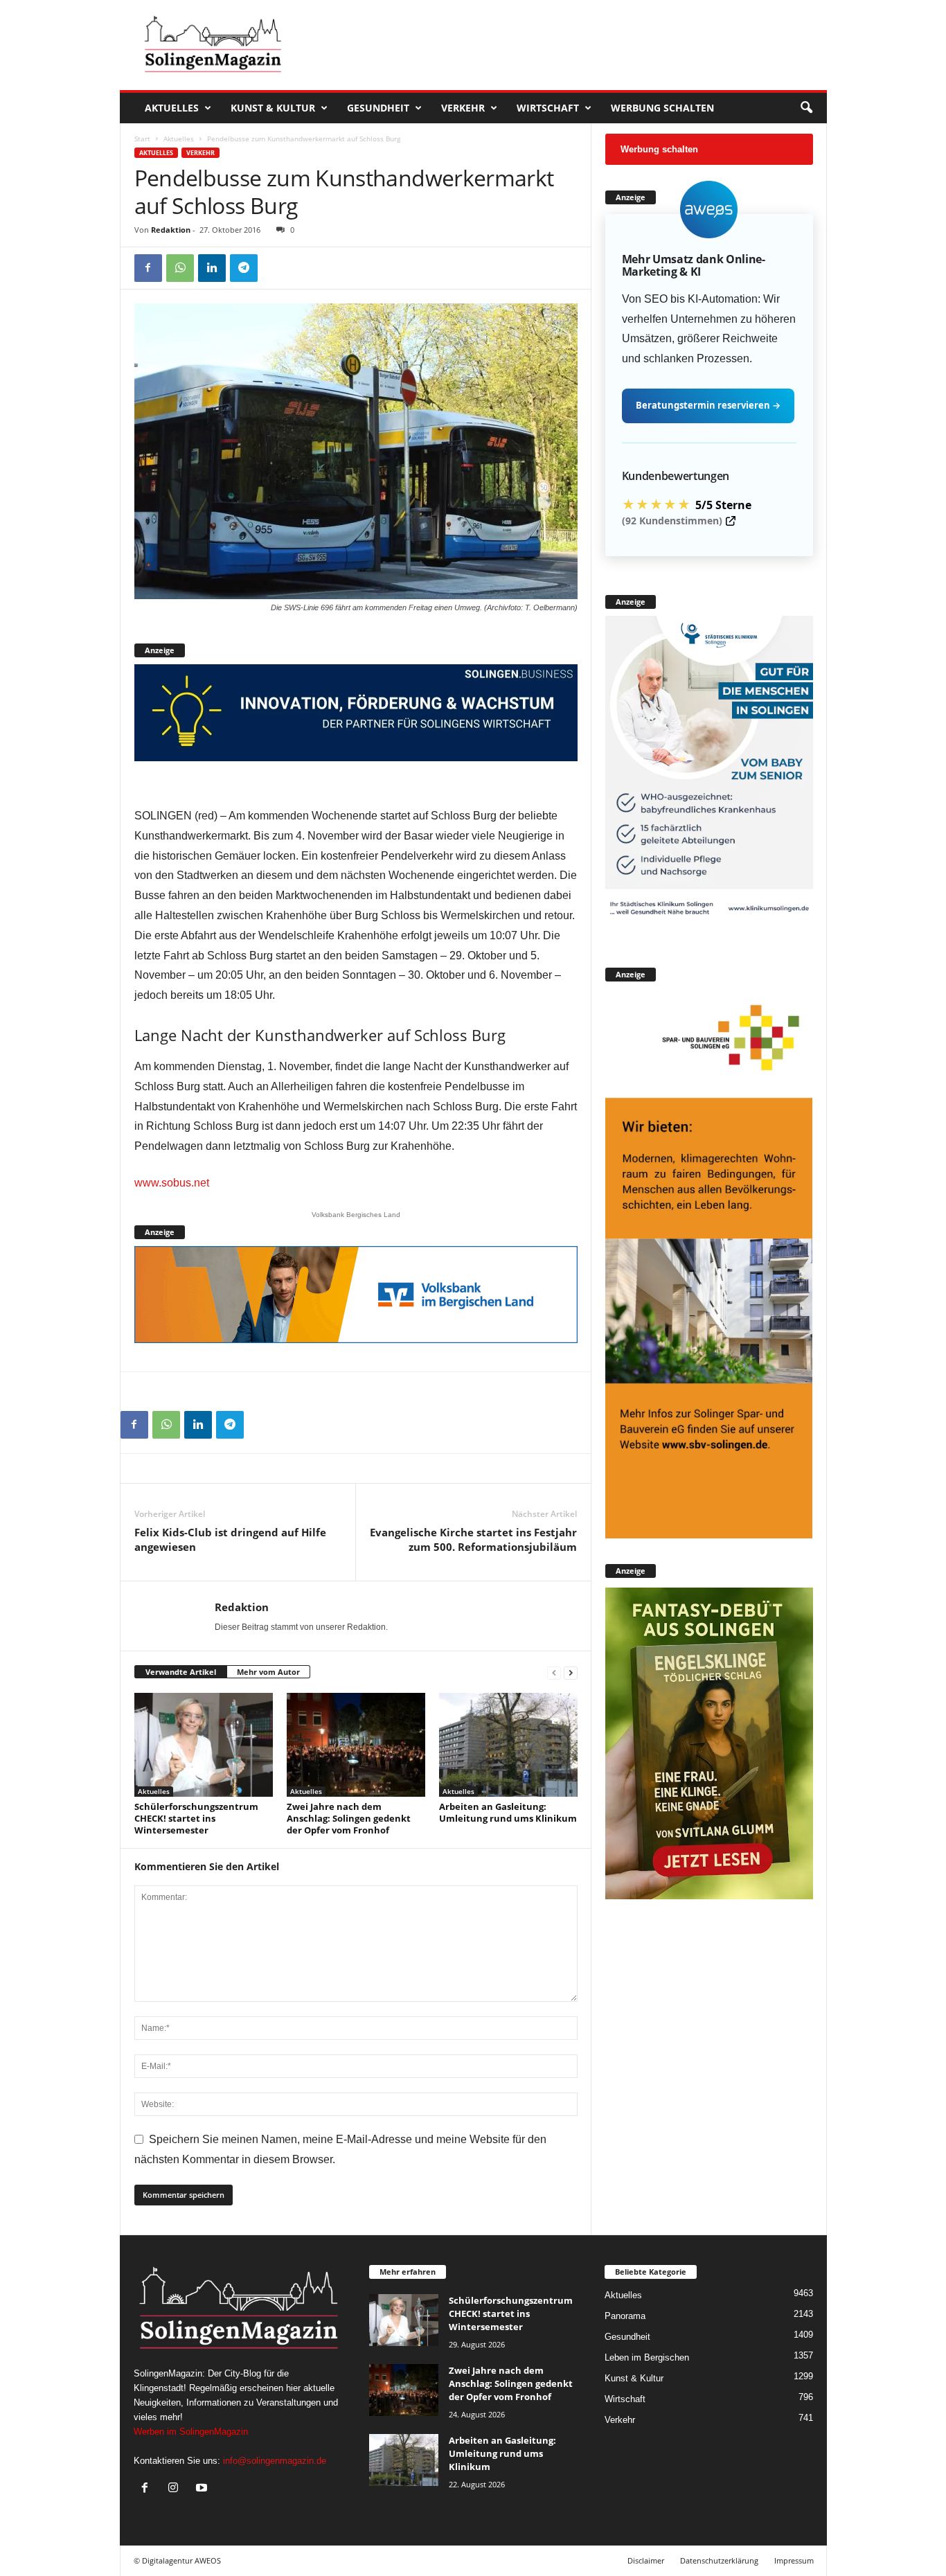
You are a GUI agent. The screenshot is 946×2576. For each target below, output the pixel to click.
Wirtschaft (548, 108)
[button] (806, 108)
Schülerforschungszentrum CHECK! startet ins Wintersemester (196, 1818)
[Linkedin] (212, 268)
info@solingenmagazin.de (275, 2461)
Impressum (794, 2560)
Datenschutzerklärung (719, 2560)
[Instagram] (176, 2489)
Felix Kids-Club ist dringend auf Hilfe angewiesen (230, 1539)
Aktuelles (172, 108)
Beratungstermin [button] (708, 405)
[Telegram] (244, 268)
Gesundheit (378, 108)
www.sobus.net (172, 1183)
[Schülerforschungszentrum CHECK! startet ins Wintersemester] (204, 1745)
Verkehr (463, 108)
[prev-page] (554, 1672)
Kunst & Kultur (273, 108)
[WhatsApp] (180, 268)
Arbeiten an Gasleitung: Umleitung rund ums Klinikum (508, 1812)
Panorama (625, 2316)
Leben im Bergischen (647, 2357)
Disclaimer (646, 2560)
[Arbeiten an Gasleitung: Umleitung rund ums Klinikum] (508, 1745)
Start (142, 139)
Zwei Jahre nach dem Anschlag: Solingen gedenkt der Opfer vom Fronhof (349, 1818)
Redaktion (171, 230)
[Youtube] (203, 2489)
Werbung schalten (662, 108)
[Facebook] (148, 268)
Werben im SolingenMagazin (191, 2432)
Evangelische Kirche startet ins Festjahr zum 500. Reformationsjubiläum (473, 1539)
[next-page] (571, 1672)
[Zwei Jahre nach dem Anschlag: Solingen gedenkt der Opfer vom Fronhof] (356, 1745)
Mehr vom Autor (268, 1672)
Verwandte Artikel (181, 1672)
